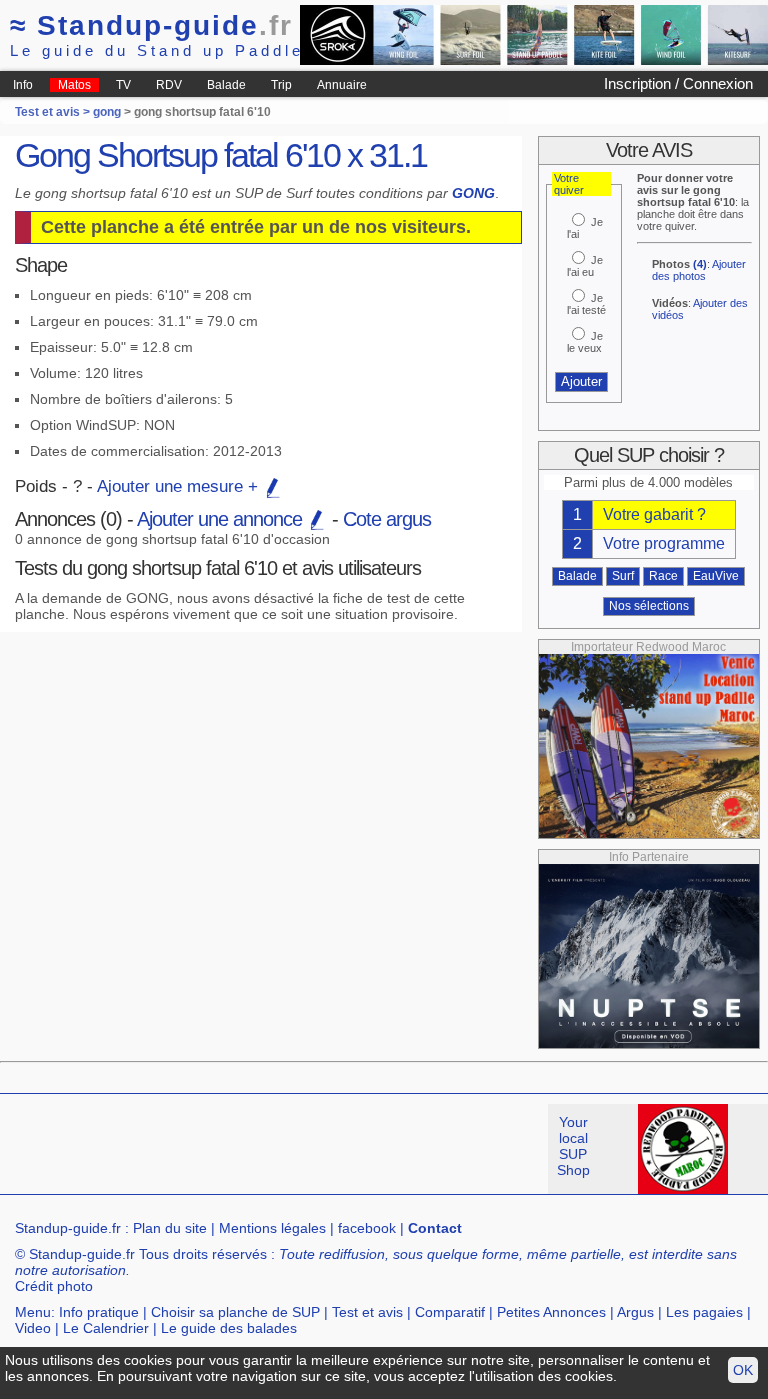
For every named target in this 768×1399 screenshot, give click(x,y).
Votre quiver (569, 184)
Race (663, 576)
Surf (623, 576)
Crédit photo (54, 1286)
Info (23, 85)
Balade (226, 85)
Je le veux (585, 342)
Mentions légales (272, 1228)
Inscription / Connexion (678, 83)
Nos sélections (649, 606)
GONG (473, 193)
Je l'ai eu (585, 266)
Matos (74, 85)
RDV (169, 85)
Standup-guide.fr (68, 1228)
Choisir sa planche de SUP (235, 1312)
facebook (367, 1228)
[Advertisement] (364, 1149)
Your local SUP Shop (573, 1146)
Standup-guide (151, 25)
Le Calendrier (106, 1328)
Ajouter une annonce (222, 519)
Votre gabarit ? (654, 514)
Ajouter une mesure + (180, 486)
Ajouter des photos (699, 270)
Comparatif (450, 1312)
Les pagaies (704, 1312)
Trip (281, 85)
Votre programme (664, 543)
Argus (635, 1312)
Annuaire (342, 85)
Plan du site (170, 1228)
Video (33, 1328)
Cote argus (387, 519)
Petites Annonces (551, 1312)
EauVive (716, 576)
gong (107, 112)
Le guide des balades (229, 1328)
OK (743, 1370)
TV (123, 85)
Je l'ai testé (586, 304)
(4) (700, 264)
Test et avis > (54, 112)
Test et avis (367, 1312)
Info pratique (99, 1312)
